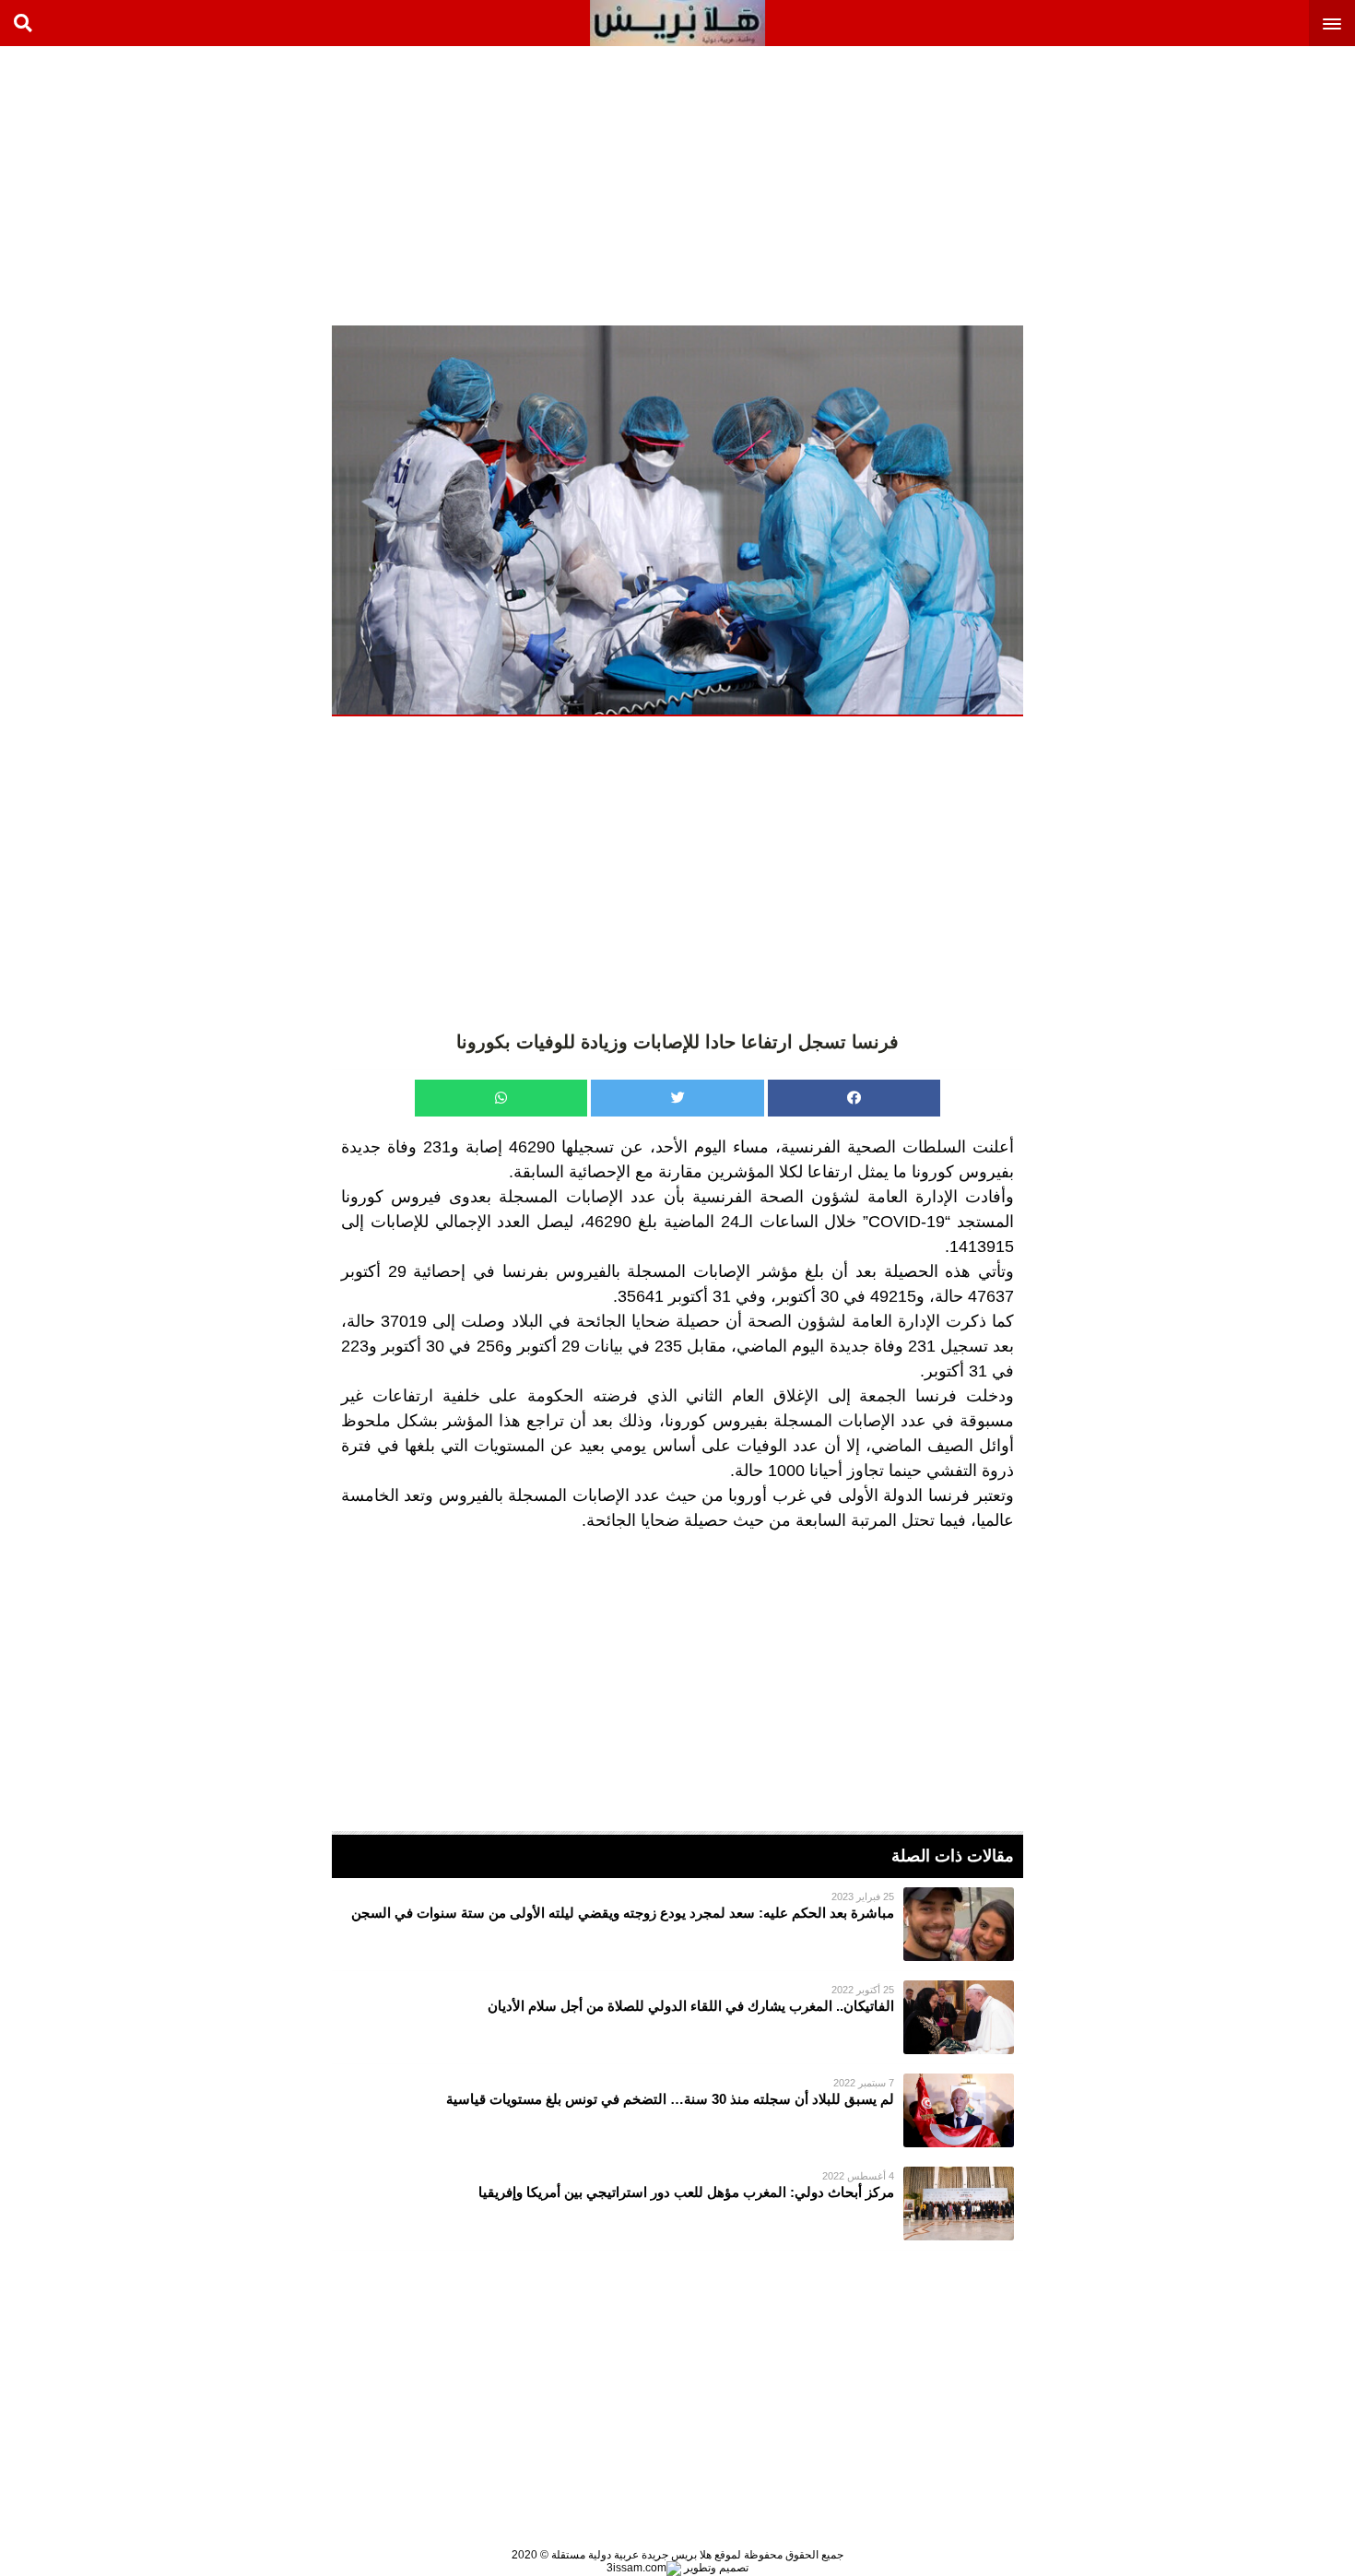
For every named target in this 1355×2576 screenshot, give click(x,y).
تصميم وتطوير (715, 2568)
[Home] (677, 23)
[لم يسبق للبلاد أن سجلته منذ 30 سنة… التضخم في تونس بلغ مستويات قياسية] (677, 2110)
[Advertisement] (1217, 184)
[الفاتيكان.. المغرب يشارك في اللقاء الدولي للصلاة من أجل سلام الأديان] (677, 2017)
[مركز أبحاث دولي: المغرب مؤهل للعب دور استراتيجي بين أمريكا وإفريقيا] (677, 2204)
